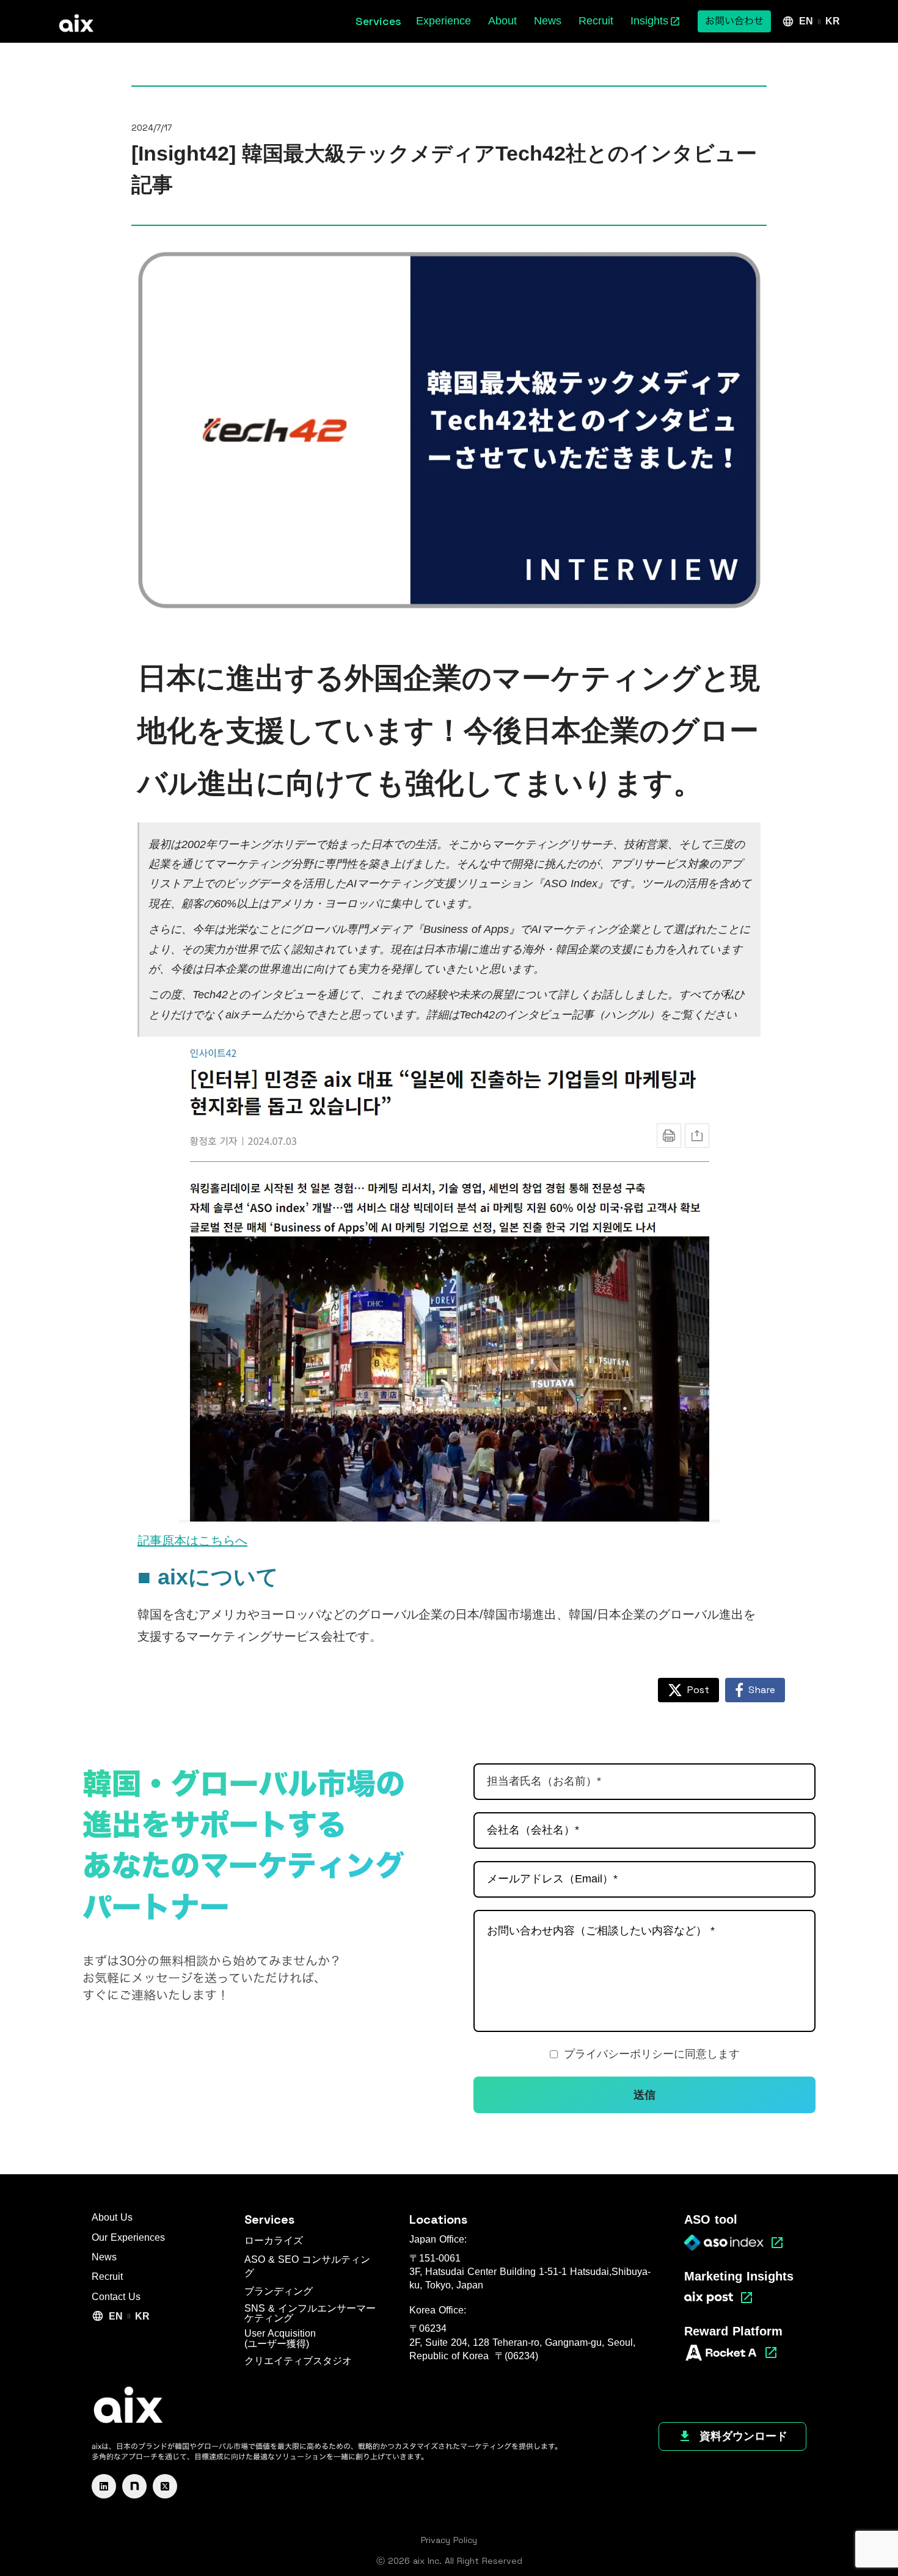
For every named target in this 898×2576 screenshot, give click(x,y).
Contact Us (116, 2297)
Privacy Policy (449, 2540)
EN (806, 21)
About (502, 21)
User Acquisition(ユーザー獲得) (280, 2339)
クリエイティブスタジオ (298, 2361)
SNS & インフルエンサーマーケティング (310, 2313)
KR (833, 21)
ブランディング (279, 2291)
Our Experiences (128, 2237)
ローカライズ (274, 2240)
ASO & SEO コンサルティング (307, 2266)
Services (269, 2219)
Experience (444, 21)
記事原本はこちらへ (192, 1540)
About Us (112, 2217)
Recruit (596, 21)
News (548, 21)
